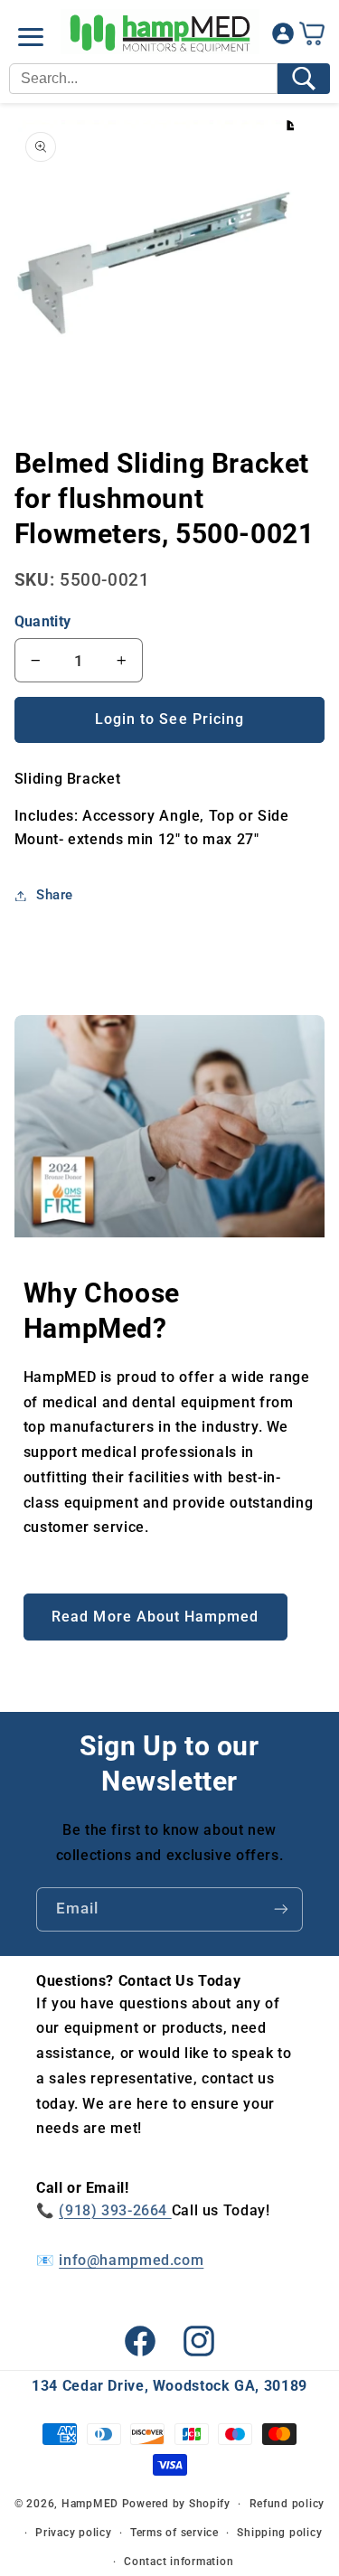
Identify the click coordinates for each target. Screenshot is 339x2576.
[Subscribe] (281, 1909)
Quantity (42, 621)
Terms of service (174, 2533)
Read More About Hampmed (155, 1617)
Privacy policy (73, 2533)
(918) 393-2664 (115, 2210)
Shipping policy (279, 2533)
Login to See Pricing (169, 719)
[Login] (283, 38)
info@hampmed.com (131, 2260)
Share (55, 895)
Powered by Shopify (176, 2504)
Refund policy (287, 2504)
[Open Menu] (31, 37)
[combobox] (143, 79)
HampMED (90, 2504)
